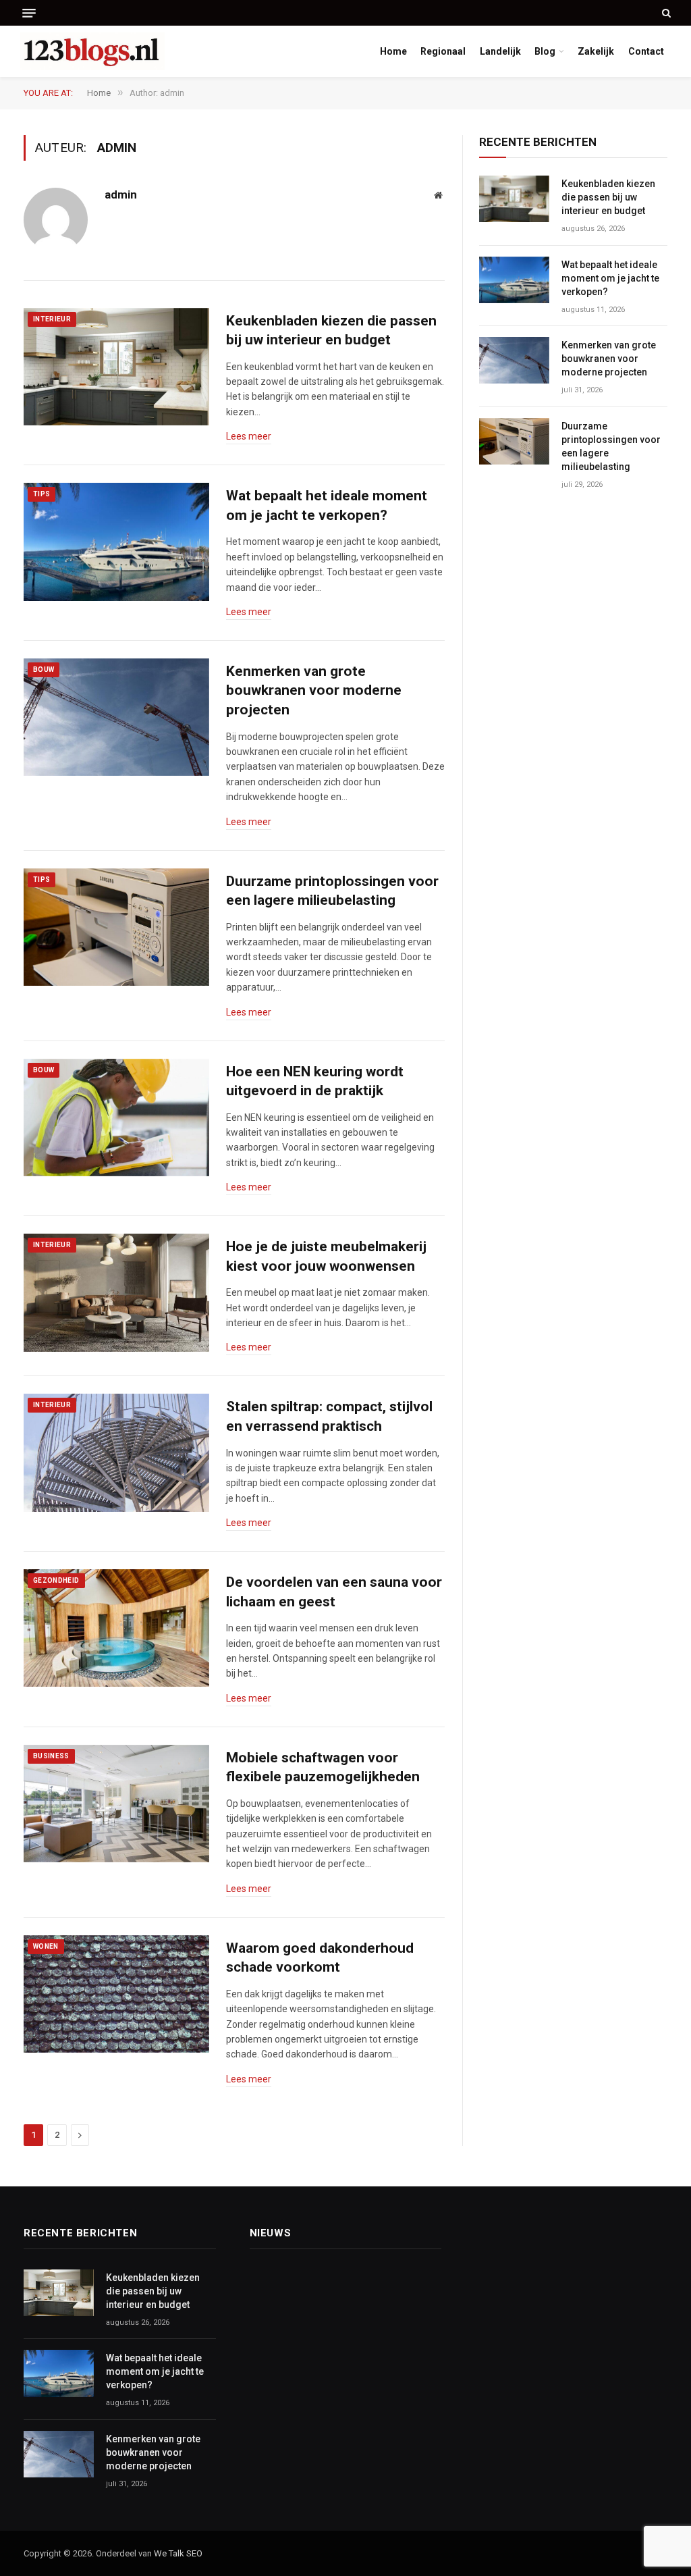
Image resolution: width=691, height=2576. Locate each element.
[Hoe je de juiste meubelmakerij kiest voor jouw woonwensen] (116, 1292)
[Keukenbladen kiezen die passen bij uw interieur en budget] (116, 367)
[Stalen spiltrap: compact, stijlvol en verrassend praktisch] (116, 1452)
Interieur (52, 319)
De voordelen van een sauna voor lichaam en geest (334, 1592)
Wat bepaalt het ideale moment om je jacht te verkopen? (327, 505)
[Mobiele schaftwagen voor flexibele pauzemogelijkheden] (116, 1804)
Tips (42, 494)
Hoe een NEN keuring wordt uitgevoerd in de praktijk (315, 1081)
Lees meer (249, 436)
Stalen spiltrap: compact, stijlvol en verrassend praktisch (329, 1416)
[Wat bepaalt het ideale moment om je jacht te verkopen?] (116, 542)
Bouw (44, 669)
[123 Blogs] (92, 51)
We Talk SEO (178, 2553)
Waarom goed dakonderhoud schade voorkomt (320, 1958)
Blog (545, 51)
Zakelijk (596, 51)
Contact (646, 51)
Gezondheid (56, 1580)
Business (51, 1756)
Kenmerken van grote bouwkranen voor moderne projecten (314, 690)
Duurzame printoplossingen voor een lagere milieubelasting (332, 891)
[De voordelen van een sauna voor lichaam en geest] (116, 1628)
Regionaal (443, 51)
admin (121, 194)
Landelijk (500, 51)
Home (393, 51)
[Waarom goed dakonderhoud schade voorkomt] (116, 1994)
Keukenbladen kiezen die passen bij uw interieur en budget (331, 331)
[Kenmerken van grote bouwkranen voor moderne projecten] (116, 717)
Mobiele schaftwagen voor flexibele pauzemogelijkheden (323, 1767)
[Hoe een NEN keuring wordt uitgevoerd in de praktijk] (116, 1118)
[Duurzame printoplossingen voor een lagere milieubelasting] (116, 927)
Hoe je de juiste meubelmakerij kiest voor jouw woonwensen (326, 1256)
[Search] (665, 13)
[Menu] (29, 13)
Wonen (46, 1946)
